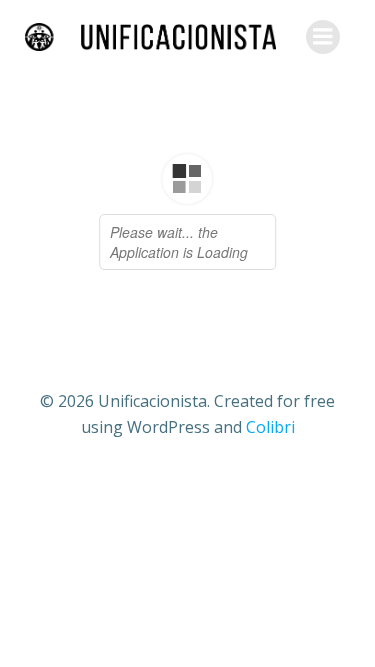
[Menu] (323, 37)
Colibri (270, 427)
